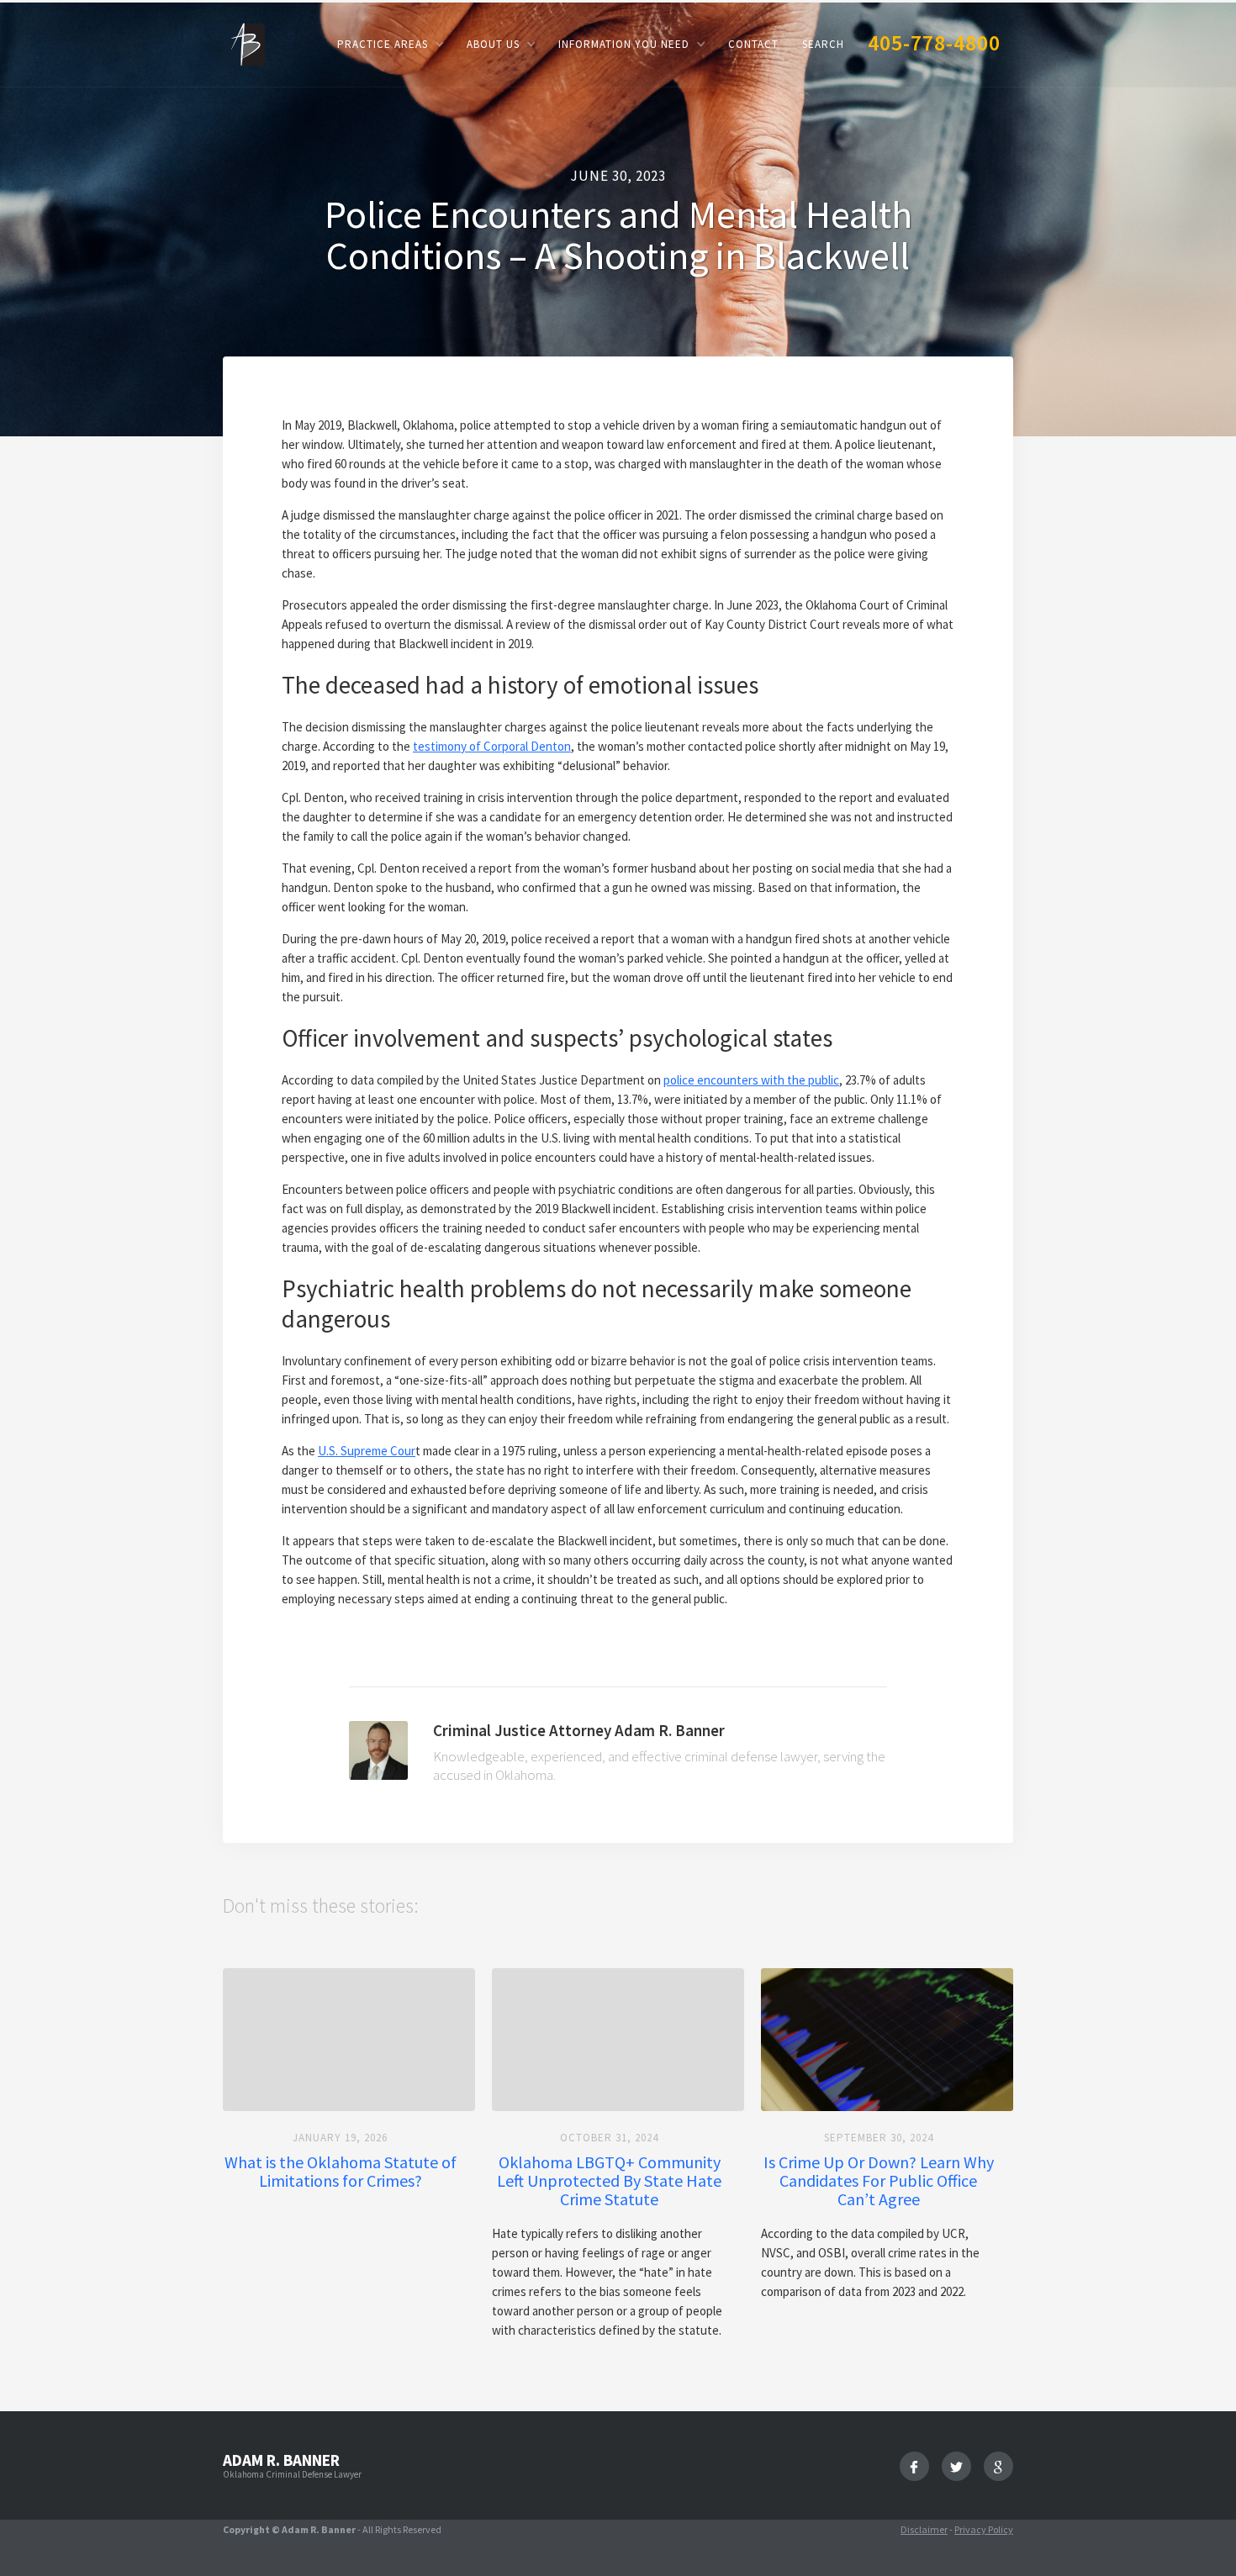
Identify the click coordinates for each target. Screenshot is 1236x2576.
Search (823, 44)
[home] (244, 43)
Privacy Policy (984, 2529)
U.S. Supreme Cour (367, 1451)
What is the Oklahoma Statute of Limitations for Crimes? (341, 2172)
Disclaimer (924, 2529)
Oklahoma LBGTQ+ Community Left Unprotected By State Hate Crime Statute (609, 2181)
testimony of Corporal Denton (492, 746)
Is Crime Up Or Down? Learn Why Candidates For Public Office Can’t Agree (879, 2181)
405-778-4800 (934, 42)
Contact (753, 44)
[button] (390, 44)
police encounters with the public (751, 1080)
